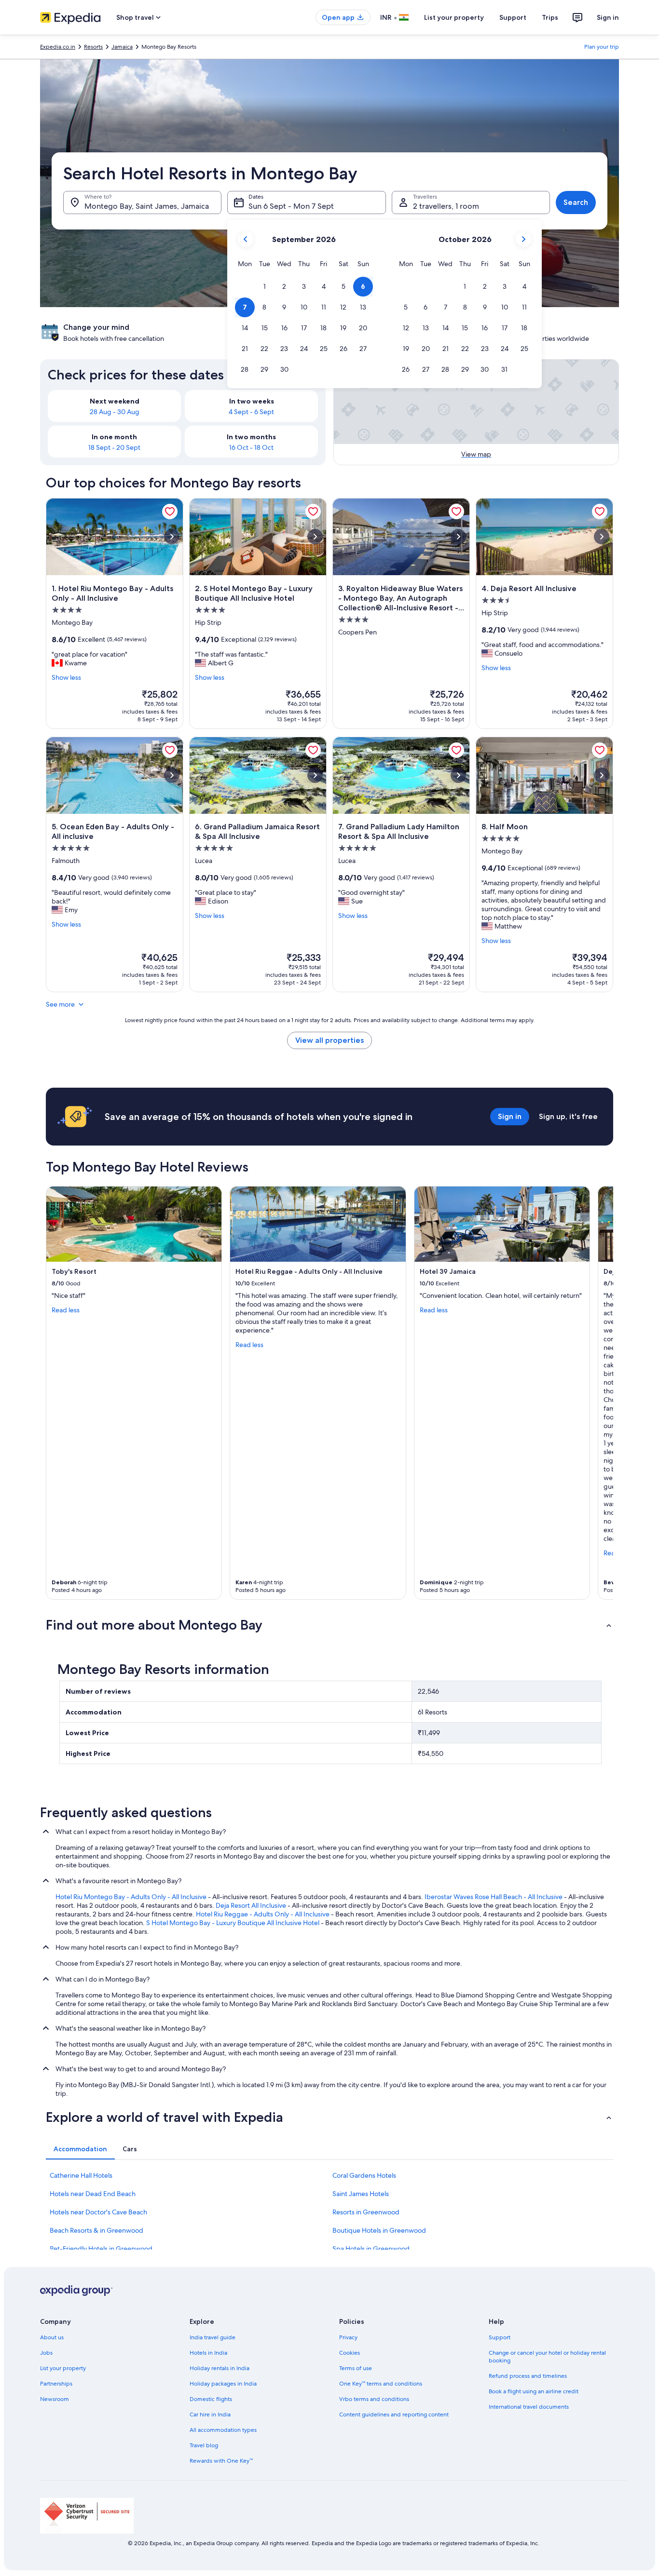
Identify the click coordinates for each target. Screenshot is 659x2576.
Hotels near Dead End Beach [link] (93, 2194)
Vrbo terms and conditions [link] (374, 2399)
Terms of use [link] (356, 2368)
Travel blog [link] (204, 2445)
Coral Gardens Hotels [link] (364, 2175)
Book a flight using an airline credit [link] (534, 2391)
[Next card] (602, 1393)
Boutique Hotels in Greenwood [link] (379, 2230)
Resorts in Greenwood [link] (366, 2212)
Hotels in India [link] (208, 2353)
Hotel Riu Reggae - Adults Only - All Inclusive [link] (263, 1914)
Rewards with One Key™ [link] (221, 2461)
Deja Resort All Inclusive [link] (251, 1905)
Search (576, 202)
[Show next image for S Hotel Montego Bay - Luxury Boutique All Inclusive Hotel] (315, 537)
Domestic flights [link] (211, 2399)
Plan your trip (602, 47)
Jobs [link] (46, 2353)
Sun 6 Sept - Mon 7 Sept (291, 206)
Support (513, 17)
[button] (265, 287)
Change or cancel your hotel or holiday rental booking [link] (547, 2357)
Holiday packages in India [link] (223, 2384)
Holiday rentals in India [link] (220, 2368)
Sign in (608, 17)
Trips (550, 17)
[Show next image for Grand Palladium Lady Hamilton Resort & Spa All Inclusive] (458, 775)
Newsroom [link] (55, 2399)
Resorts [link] (93, 47)
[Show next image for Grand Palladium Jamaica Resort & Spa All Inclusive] (315, 775)
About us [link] (52, 2337)
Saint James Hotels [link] (361, 2194)
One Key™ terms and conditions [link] (381, 2384)
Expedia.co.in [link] (58, 47)
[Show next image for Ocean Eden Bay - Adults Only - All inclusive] (172, 775)
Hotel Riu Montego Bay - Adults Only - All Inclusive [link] (131, 1897)
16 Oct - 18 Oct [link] (251, 447)
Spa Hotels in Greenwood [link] (371, 2249)
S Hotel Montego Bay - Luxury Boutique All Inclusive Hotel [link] (233, 1923)
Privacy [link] (348, 2337)
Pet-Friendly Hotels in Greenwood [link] (101, 2249)
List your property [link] (63, 2368)
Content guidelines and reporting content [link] (394, 2414)
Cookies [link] (350, 2353)
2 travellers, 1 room (446, 206)
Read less (66, 1310)
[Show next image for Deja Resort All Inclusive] (602, 537)
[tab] (80, 2149)
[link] (170, 512)
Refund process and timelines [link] (528, 2376)
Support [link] (500, 2337)
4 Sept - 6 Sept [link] (251, 412)
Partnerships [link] (56, 2384)
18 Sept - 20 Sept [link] (114, 447)
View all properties (329, 1040)
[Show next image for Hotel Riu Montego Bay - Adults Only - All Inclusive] (172, 537)
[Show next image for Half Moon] (602, 775)
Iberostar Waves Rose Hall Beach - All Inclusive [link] (494, 1897)
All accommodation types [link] (223, 2430)
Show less (66, 677)
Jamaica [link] (122, 47)
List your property (454, 17)
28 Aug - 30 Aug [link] (115, 412)
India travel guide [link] (213, 2337)
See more (60, 1004)
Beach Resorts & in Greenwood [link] (96, 2230)
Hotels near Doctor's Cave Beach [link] (98, 2212)
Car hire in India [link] (210, 2414)
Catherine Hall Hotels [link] (81, 2175)
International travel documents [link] (529, 2407)
